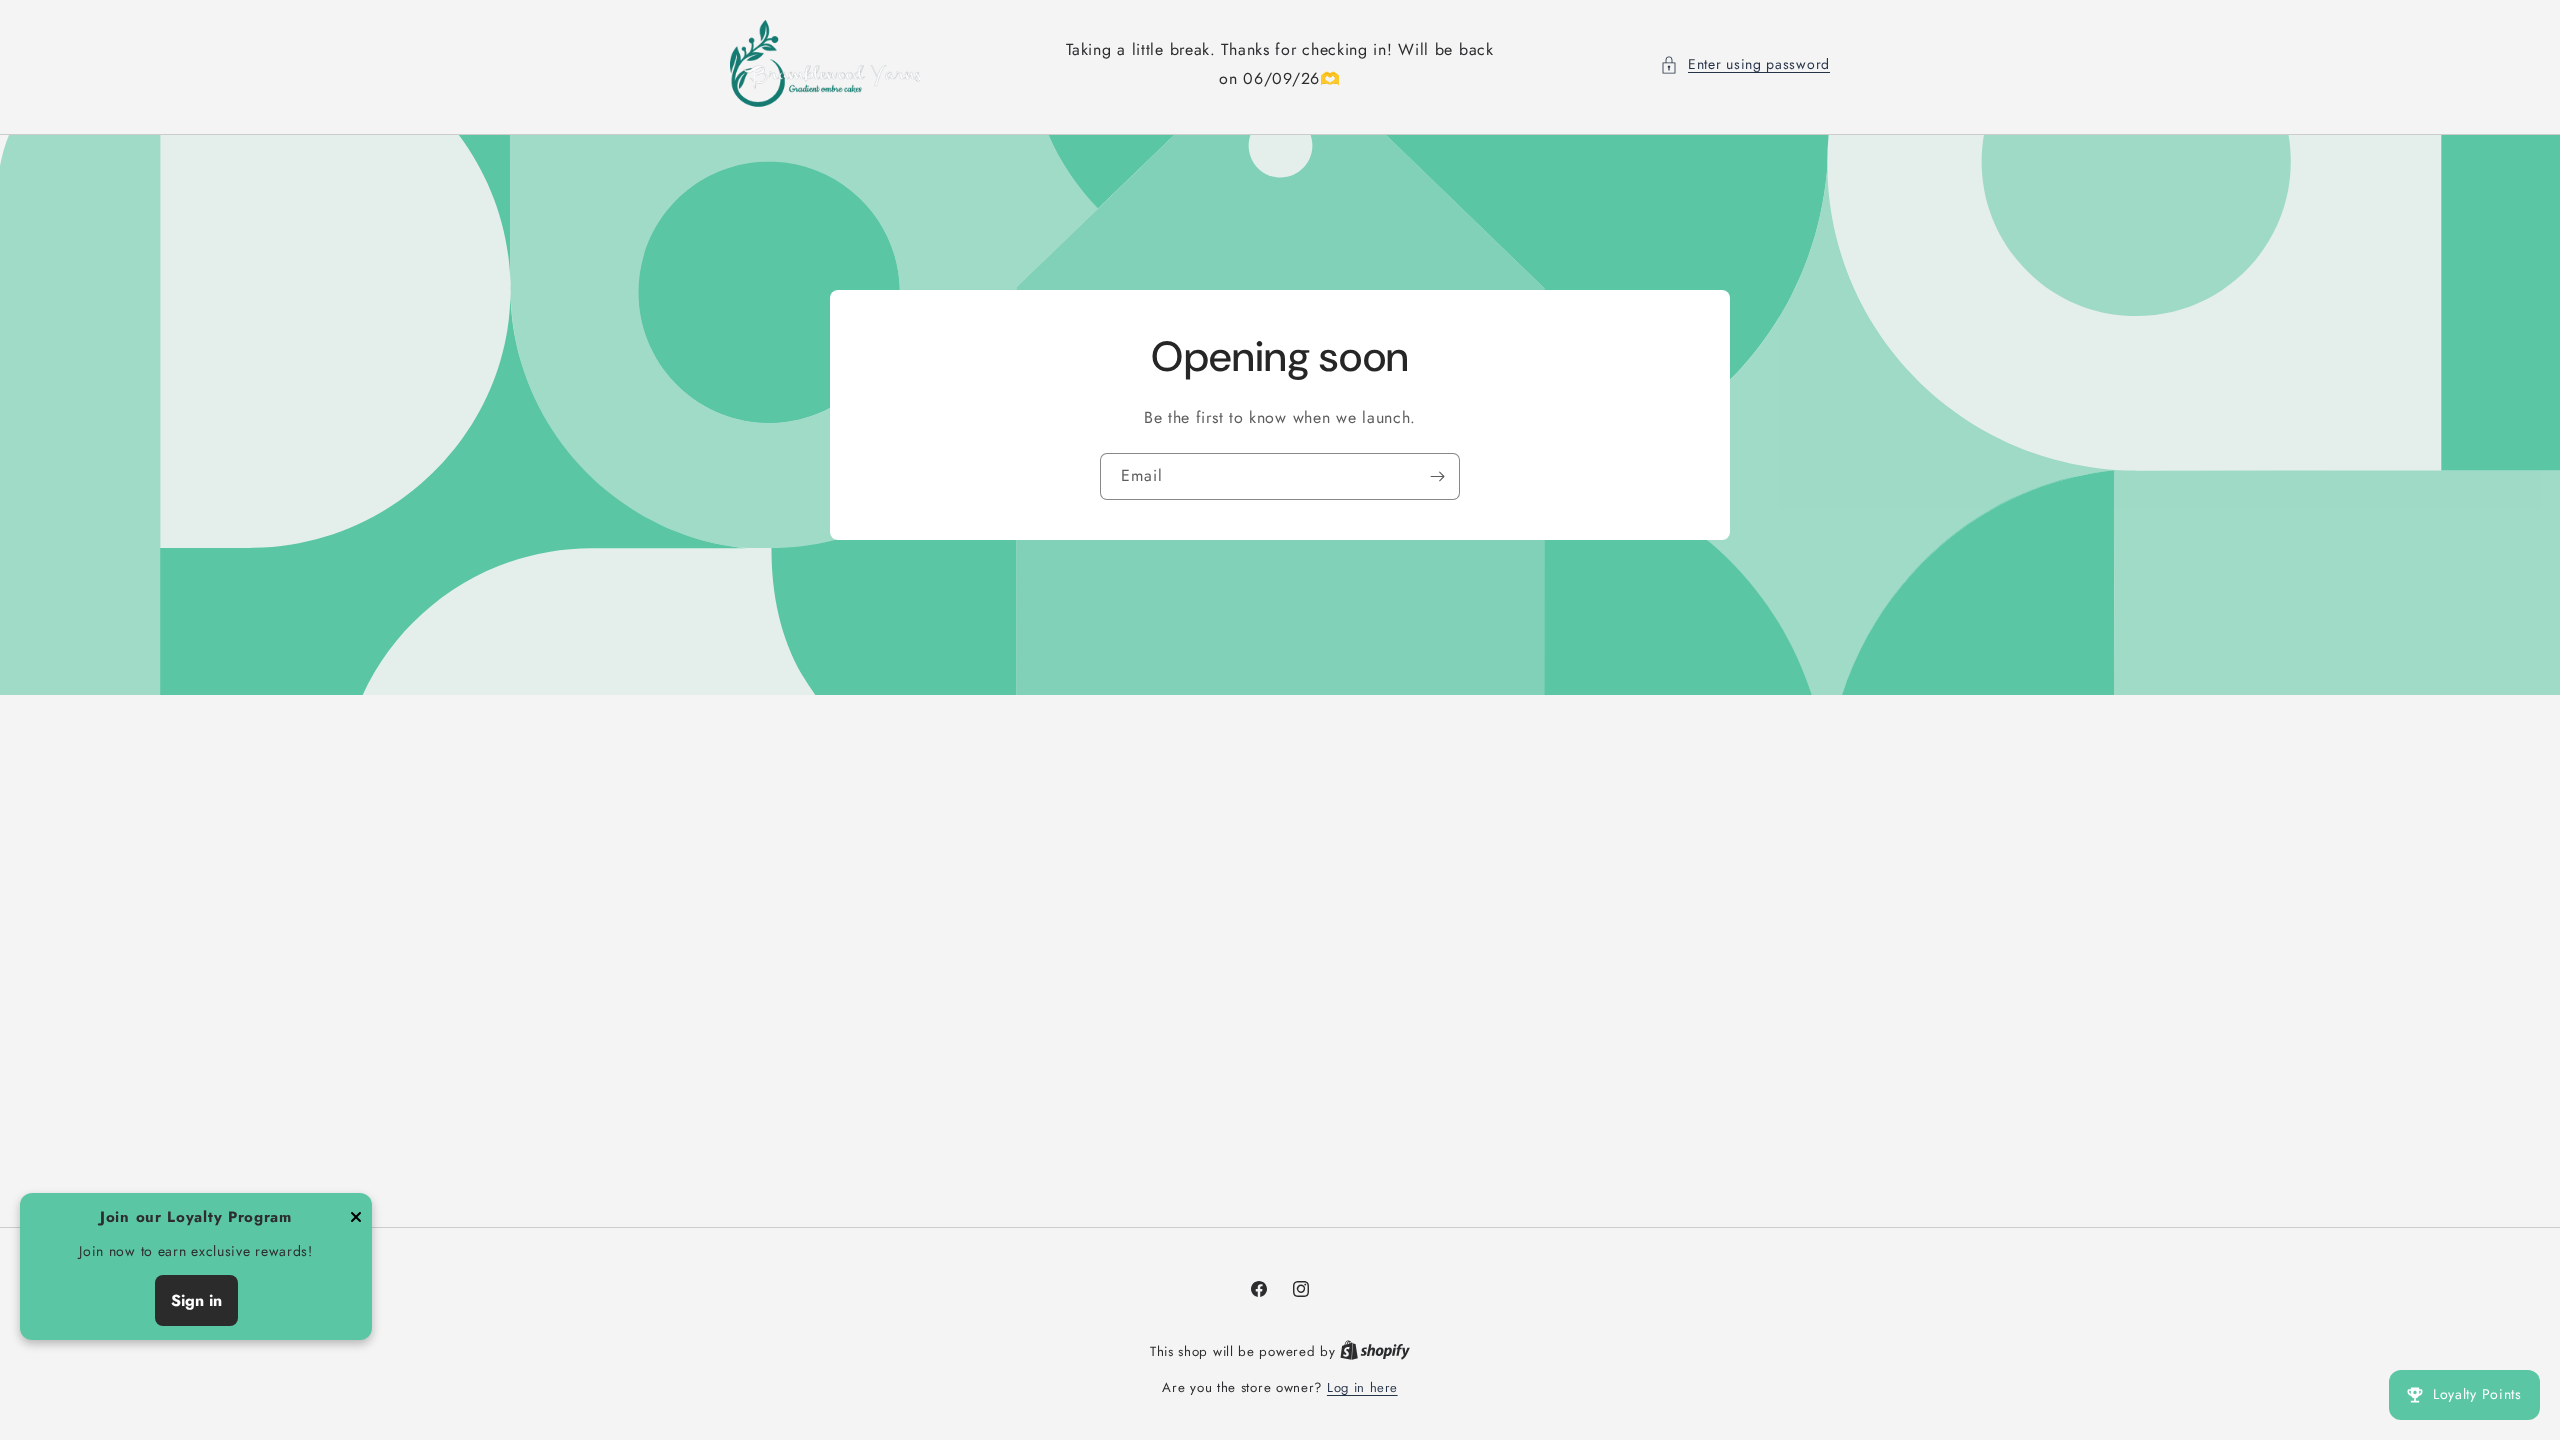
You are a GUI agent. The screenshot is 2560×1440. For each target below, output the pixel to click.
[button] (1745, 64)
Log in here (1362, 1387)
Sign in (196, 1300)
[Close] (356, 1218)
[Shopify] (1375, 1351)
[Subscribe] (1437, 476)
